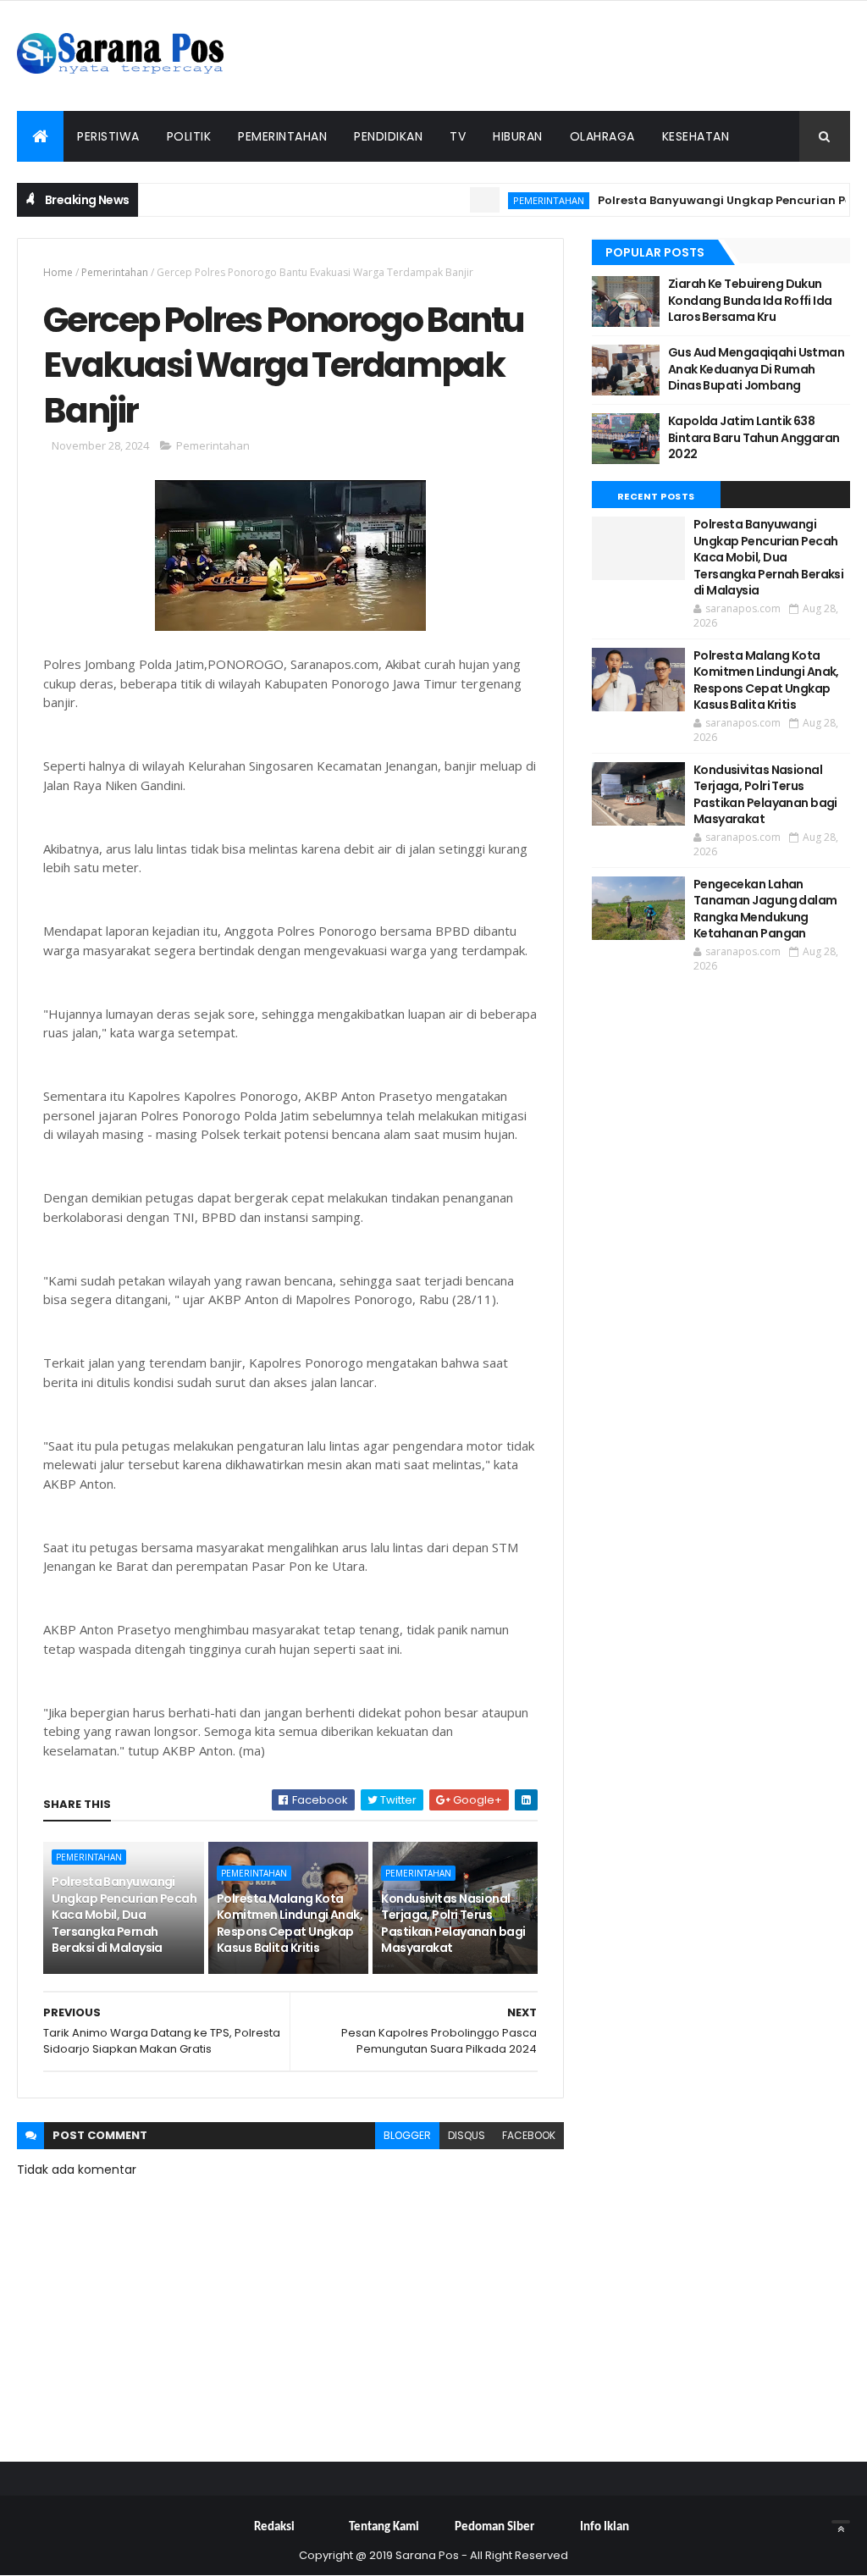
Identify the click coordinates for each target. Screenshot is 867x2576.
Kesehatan (696, 136)
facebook (529, 2135)
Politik (189, 136)
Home (58, 272)
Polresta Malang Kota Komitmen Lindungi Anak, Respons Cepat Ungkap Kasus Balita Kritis (290, 1924)
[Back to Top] (841, 2522)
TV (458, 136)
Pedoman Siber (494, 2527)
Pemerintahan (282, 136)
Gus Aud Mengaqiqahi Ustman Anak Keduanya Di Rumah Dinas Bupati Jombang (756, 369)
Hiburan (518, 136)
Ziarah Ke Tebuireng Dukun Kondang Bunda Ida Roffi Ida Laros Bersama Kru (750, 300)
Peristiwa (108, 136)
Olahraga (602, 136)
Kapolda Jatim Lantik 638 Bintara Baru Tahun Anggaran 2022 (754, 437)
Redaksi (274, 2527)
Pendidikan (388, 136)
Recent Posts (656, 496)
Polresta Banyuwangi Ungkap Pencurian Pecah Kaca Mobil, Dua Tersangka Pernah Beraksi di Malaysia (124, 1915)
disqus (467, 2135)
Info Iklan (605, 2527)
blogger (407, 2135)
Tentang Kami (384, 2527)
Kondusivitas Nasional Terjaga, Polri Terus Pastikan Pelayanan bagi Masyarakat (453, 1924)
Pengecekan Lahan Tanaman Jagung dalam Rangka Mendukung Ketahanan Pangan (765, 909)
